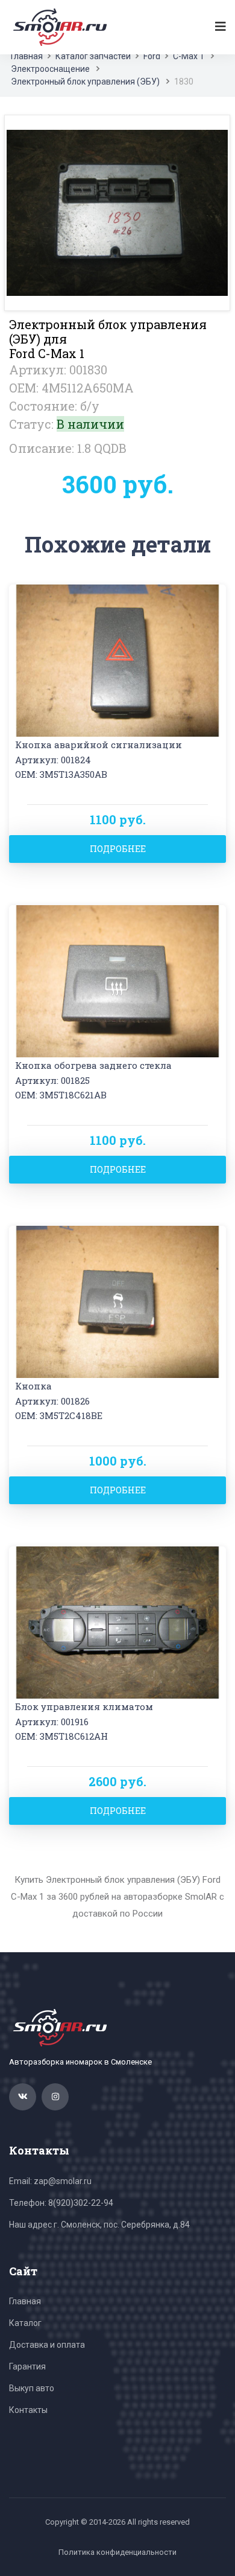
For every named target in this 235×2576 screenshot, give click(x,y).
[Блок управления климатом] (117, 1622)
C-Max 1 (189, 56)
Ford (152, 56)
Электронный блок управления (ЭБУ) (85, 82)
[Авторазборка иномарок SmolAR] (58, 27)
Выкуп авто (32, 2388)
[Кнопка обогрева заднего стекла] (117, 980)
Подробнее (118, 849)
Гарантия (27, 2366)
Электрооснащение (50, 69)
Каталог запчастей (93, 56)
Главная (27, 56)
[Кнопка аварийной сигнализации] (117, 660)
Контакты (28, 2410)
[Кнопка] (117, 1301)
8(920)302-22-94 (81, 2203)
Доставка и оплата (47, 2345)
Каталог (25, 2323)
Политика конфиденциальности (117, 2552)
